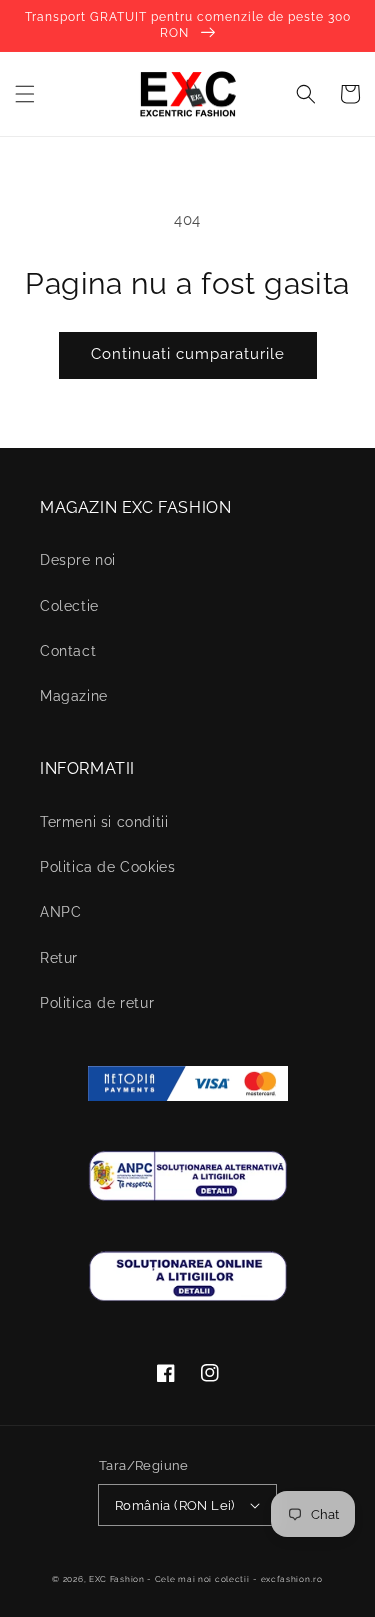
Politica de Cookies (107, 867)
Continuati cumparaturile (188, 354)
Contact (68, 651)
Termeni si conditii (104, 822)
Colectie (69, 606)
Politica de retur (97, 1003)
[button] (25, 94)
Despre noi (78, 560)
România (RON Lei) (175, 1505)
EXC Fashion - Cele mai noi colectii (169, 1579)
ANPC (60, 912)
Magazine (74, 696)
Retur (59, 958)
